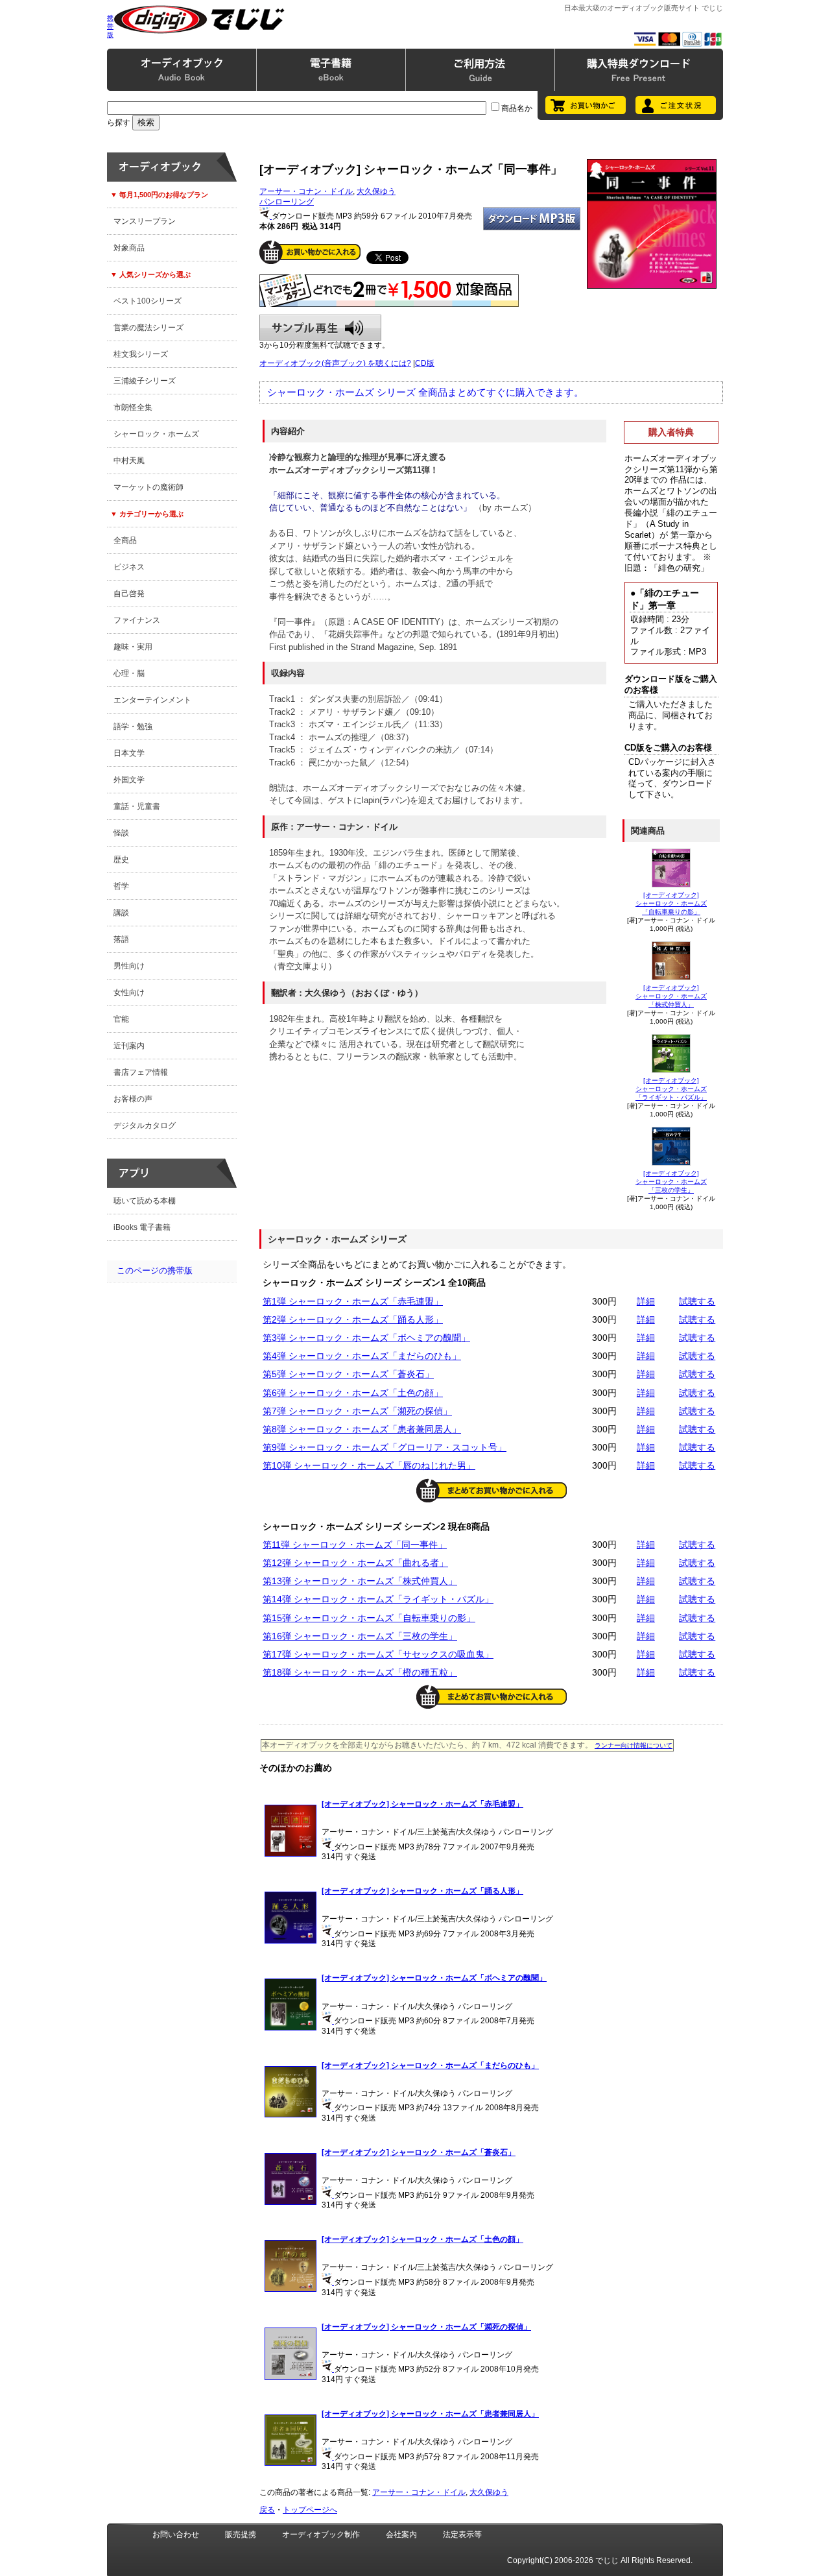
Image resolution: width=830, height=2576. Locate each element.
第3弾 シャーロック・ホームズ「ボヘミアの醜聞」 (366, 1338)
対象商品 (129, 248)
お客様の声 (133, 1099)
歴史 (121, 860)
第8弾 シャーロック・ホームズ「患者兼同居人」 (362, 1429)
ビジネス (129, 567)
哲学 (121, 886)
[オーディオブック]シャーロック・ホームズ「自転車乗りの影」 (671, 903)
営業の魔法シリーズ (148, 328)
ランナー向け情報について (634, 1745)
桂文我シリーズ (141, 354)
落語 (121, 939)
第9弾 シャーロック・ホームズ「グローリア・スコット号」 (385, 1447)
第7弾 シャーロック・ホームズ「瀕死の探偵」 (357, 1411)
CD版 (425, 363)
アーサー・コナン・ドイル (306, 191)
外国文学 (129, 780)
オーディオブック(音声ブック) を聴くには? (335, 363)
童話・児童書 (137, 806)
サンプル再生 (320, 328)
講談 (121, 913)
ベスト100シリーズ (148, 301)
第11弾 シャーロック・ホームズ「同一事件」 (355, 1545)
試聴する (697, 1301)
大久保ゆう (376, 191)
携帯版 (110, 26)
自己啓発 (129, 594)
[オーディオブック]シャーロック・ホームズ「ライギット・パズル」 (671, 1089)
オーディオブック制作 (321, 2534)
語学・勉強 (133, 727)
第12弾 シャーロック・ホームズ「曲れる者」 (355, 1563)
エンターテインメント (152, 700)
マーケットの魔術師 (148, 487)
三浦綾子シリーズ (145, 381)
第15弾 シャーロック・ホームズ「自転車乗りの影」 (369, 1618)
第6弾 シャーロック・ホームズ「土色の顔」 (353, 1393)
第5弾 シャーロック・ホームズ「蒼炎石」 (348, 1374)
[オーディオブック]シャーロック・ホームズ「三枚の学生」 (671, 1182)
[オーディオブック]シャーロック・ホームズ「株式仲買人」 (671, 996)
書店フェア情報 (141, 1072)
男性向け (129, 966)
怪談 (121, 833)
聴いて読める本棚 (145, 1201)
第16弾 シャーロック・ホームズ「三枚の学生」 (360, 1636)
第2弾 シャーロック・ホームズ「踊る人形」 (353, 1319)
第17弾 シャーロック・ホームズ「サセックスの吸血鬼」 (378, 1654)
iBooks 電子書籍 (142, 1227)
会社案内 (401, 2534)
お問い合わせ (176, 2534)
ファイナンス (137, 620)
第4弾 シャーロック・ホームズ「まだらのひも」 (362, 1356)
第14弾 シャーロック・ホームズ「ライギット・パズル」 (378, 1599)
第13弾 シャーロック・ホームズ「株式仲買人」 (360, 1581)
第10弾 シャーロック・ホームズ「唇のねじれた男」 (369, 1465)
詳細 (646, 1301)
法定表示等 (462, 2534)
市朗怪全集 (133, 407)
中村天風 (129, 461)
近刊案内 (129, 1046)
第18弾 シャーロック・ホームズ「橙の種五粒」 (360, 1672)
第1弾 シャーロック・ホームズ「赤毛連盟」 (353, 1301)
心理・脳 (129, 673)
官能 (121, 1019)
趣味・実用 (133, 647)
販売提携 (241, 2534)
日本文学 (129, 753)
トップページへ (310, 2510)
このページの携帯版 (155, 1270)
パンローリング (287, 202)
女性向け (129, 993)
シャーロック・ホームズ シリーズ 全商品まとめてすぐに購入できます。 (425, 392)
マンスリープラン (145, 221)
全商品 (125, 540)
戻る (267, 2510)
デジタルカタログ (145, 1125)
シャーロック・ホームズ (156, 434)
